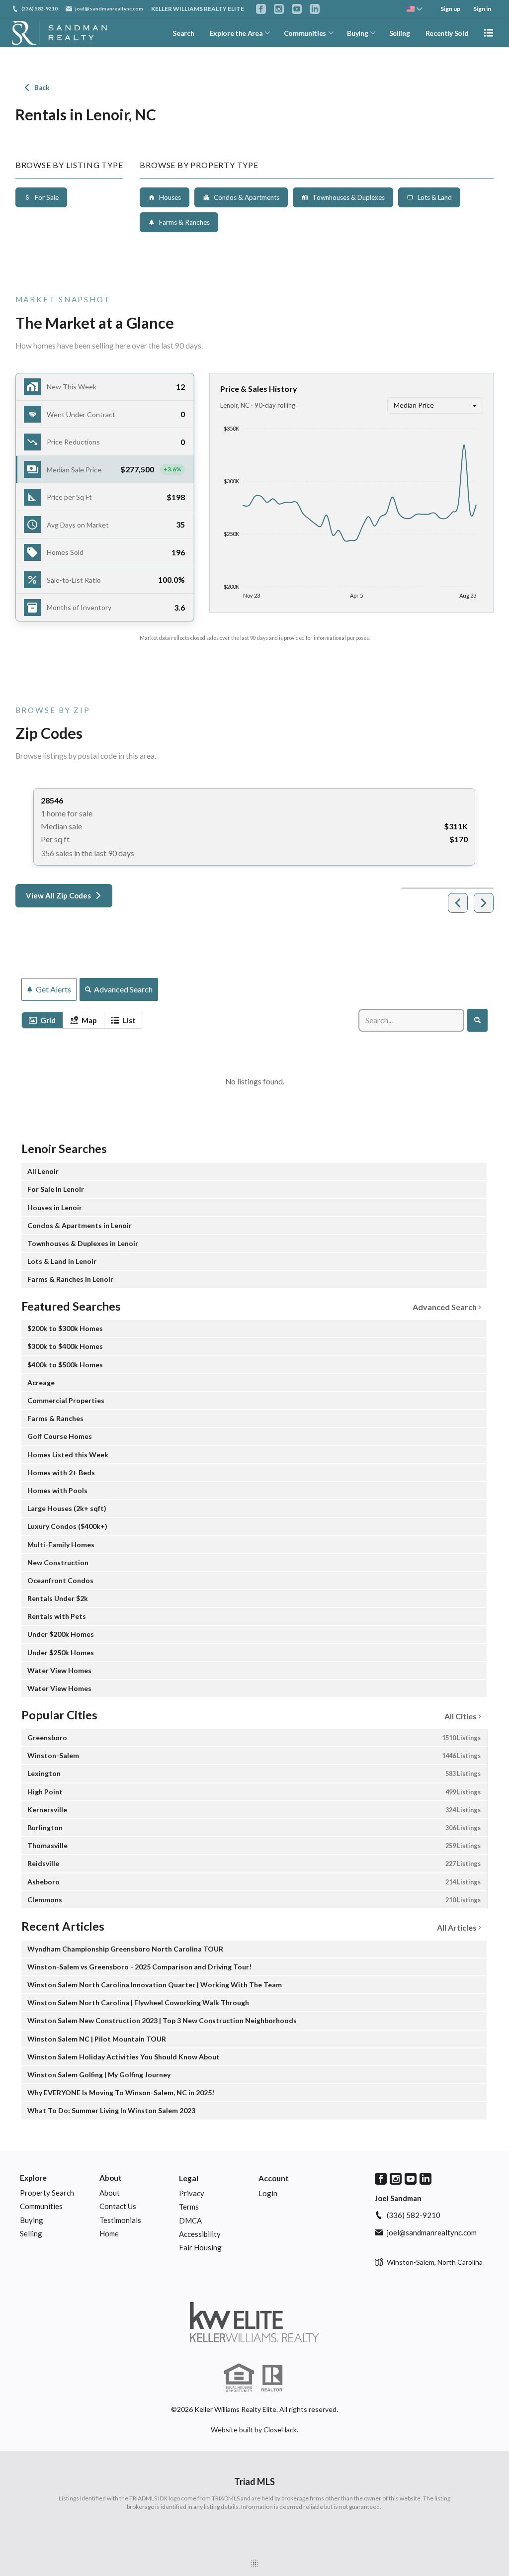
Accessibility (200, 2234)
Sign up (450, 9)
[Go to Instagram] (279, 9)
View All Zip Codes (58, 895)
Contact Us (118, 2206)
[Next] (484, 903)
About (111, 2178)
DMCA (190, 2221)
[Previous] (458, 903)
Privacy (192, 2193)
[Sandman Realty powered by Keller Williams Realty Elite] (254, 2322)
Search (183, 33)
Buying (357, 33)
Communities (305, 33)
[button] (105, 470)
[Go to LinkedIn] (315, 9)
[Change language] (415, 9)
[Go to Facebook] (261, 9)
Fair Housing (200, 2247)
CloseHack (280, 2430)
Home (109, 2233)
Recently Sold (447, 33)
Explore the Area (236, 33)
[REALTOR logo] (272, 2378)
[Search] (477, 1020)
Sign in (482, 9)
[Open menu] (489, 33)
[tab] (42, 1020)
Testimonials (120, 2220)
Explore (33, 2178)
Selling (400, 33)
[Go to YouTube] (297, 9)
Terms (189, 2207)
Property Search (47, 2193)
